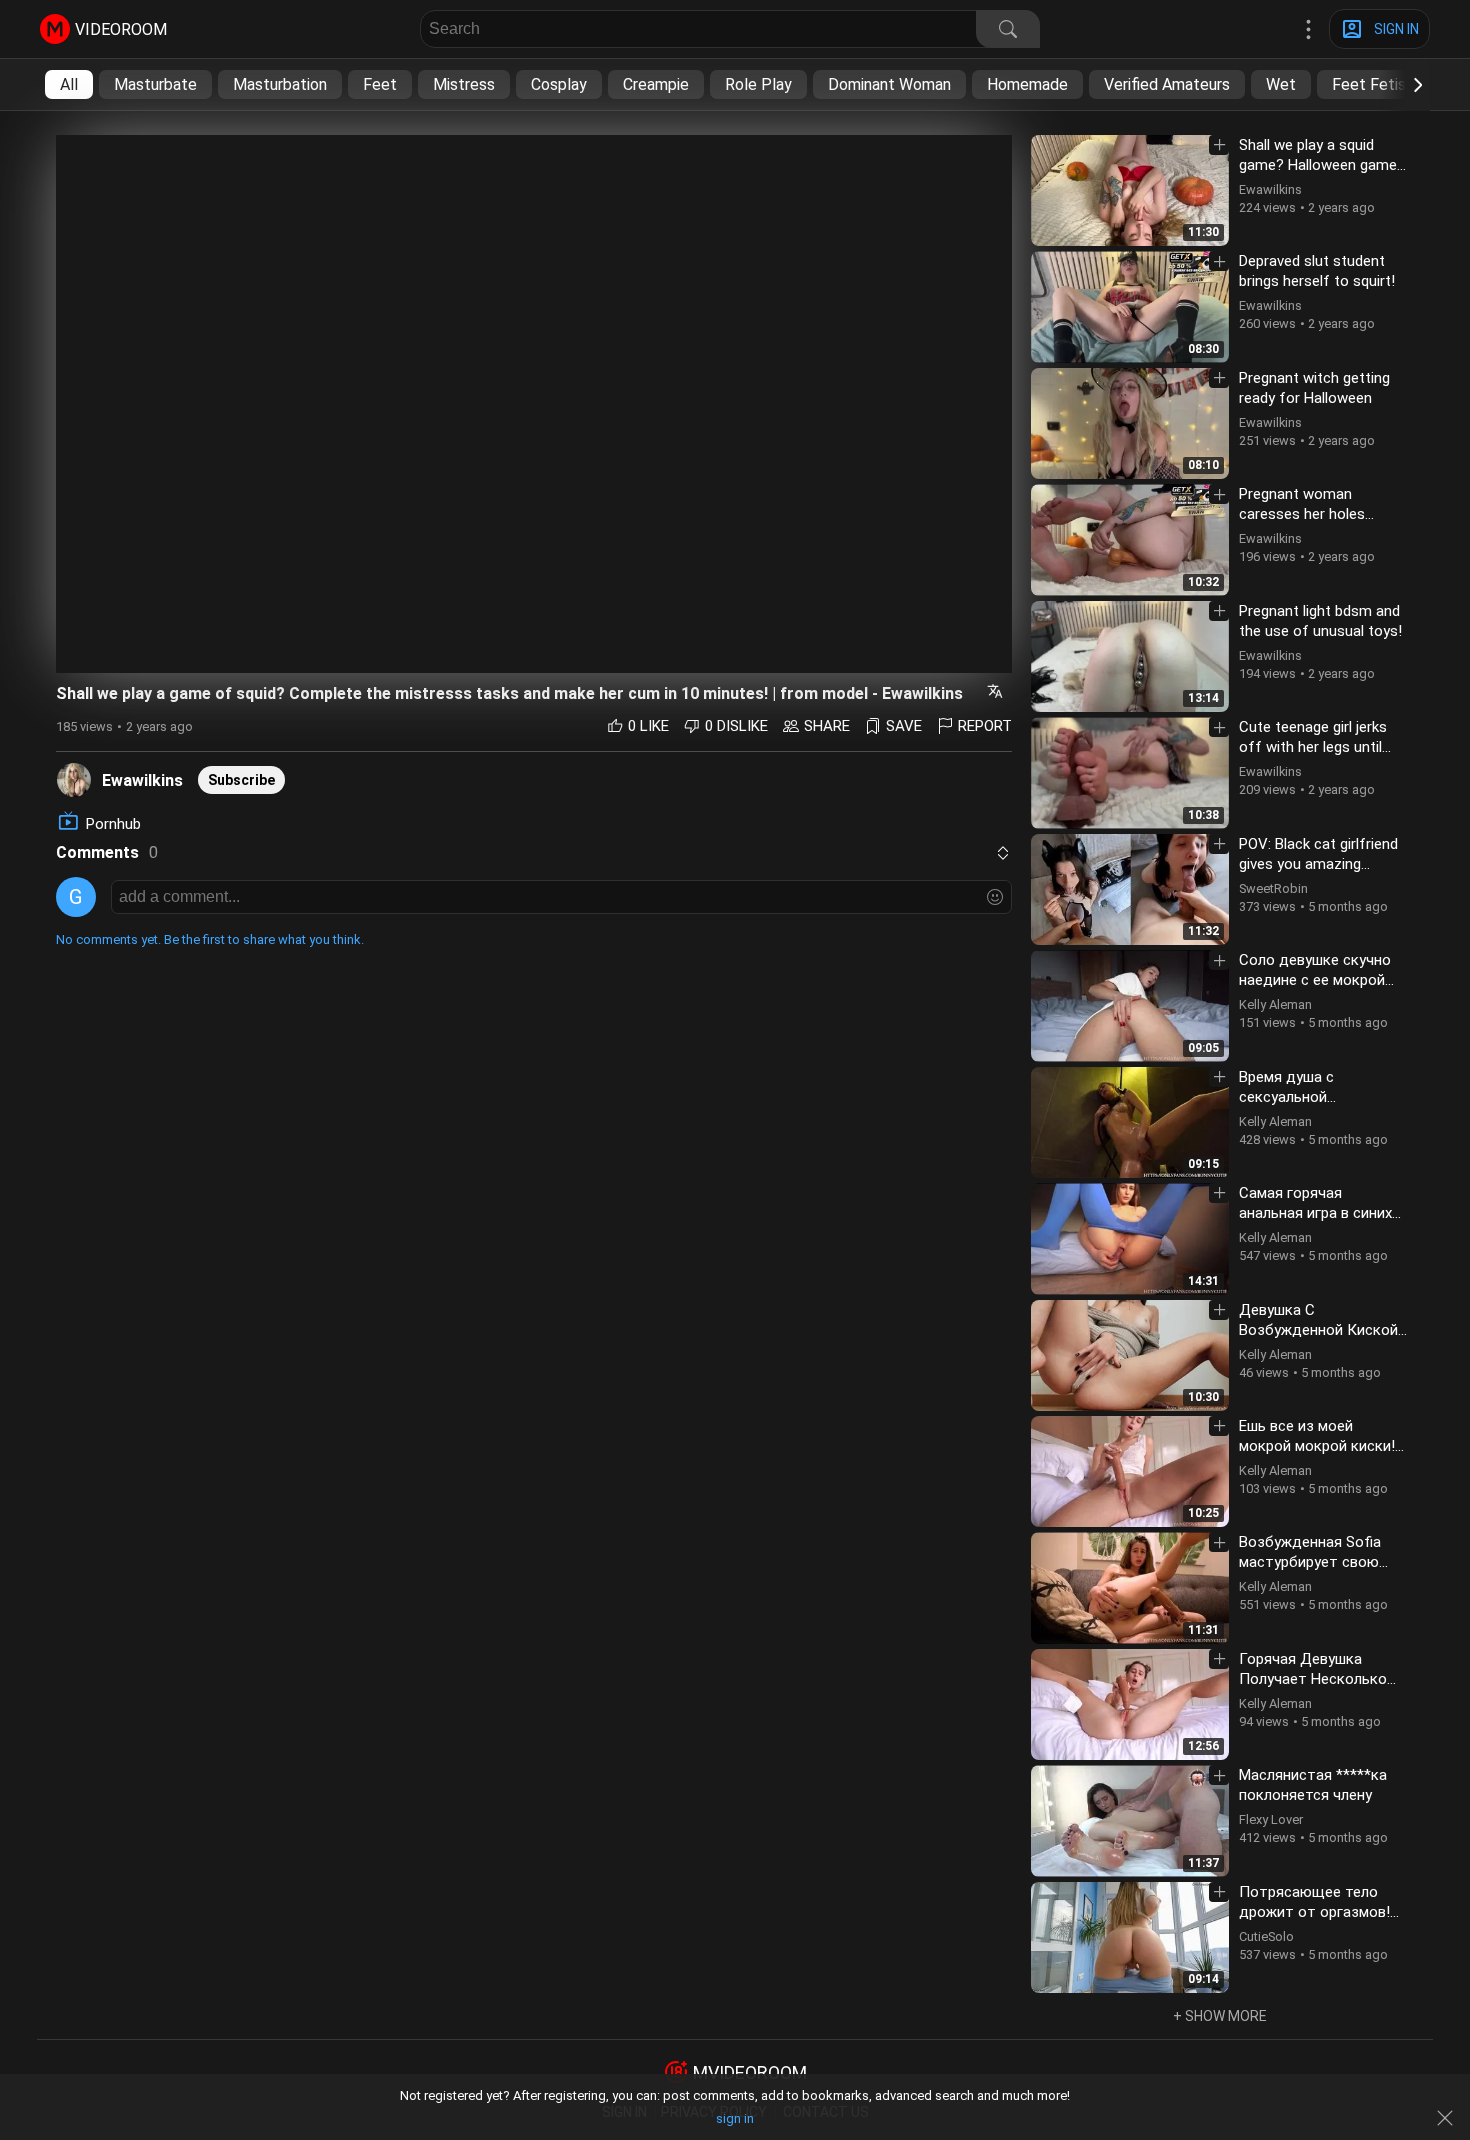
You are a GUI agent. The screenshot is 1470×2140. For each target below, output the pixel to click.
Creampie (656, 84)
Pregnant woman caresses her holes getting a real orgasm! (1312, 514)
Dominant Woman (889, 84)
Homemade (1027, 84)
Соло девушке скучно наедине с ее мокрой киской (1315, 980)
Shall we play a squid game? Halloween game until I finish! (1318, 165)
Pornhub (113, 824)
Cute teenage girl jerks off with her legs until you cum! (1313, 747)
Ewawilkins (142, 780)
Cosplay (559, 84)
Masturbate (155, 84)
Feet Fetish (1373, 84)
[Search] (1008, 29)
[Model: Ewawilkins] (74, 778)
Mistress (464, 84)
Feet (380, 84)
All (69, 84)
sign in (735, 2118)
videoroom (121, 29)
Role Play (758, 84)
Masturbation (280, 84)
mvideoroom (750, 2072)
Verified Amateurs (1167, 84)
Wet (1281, 84)
